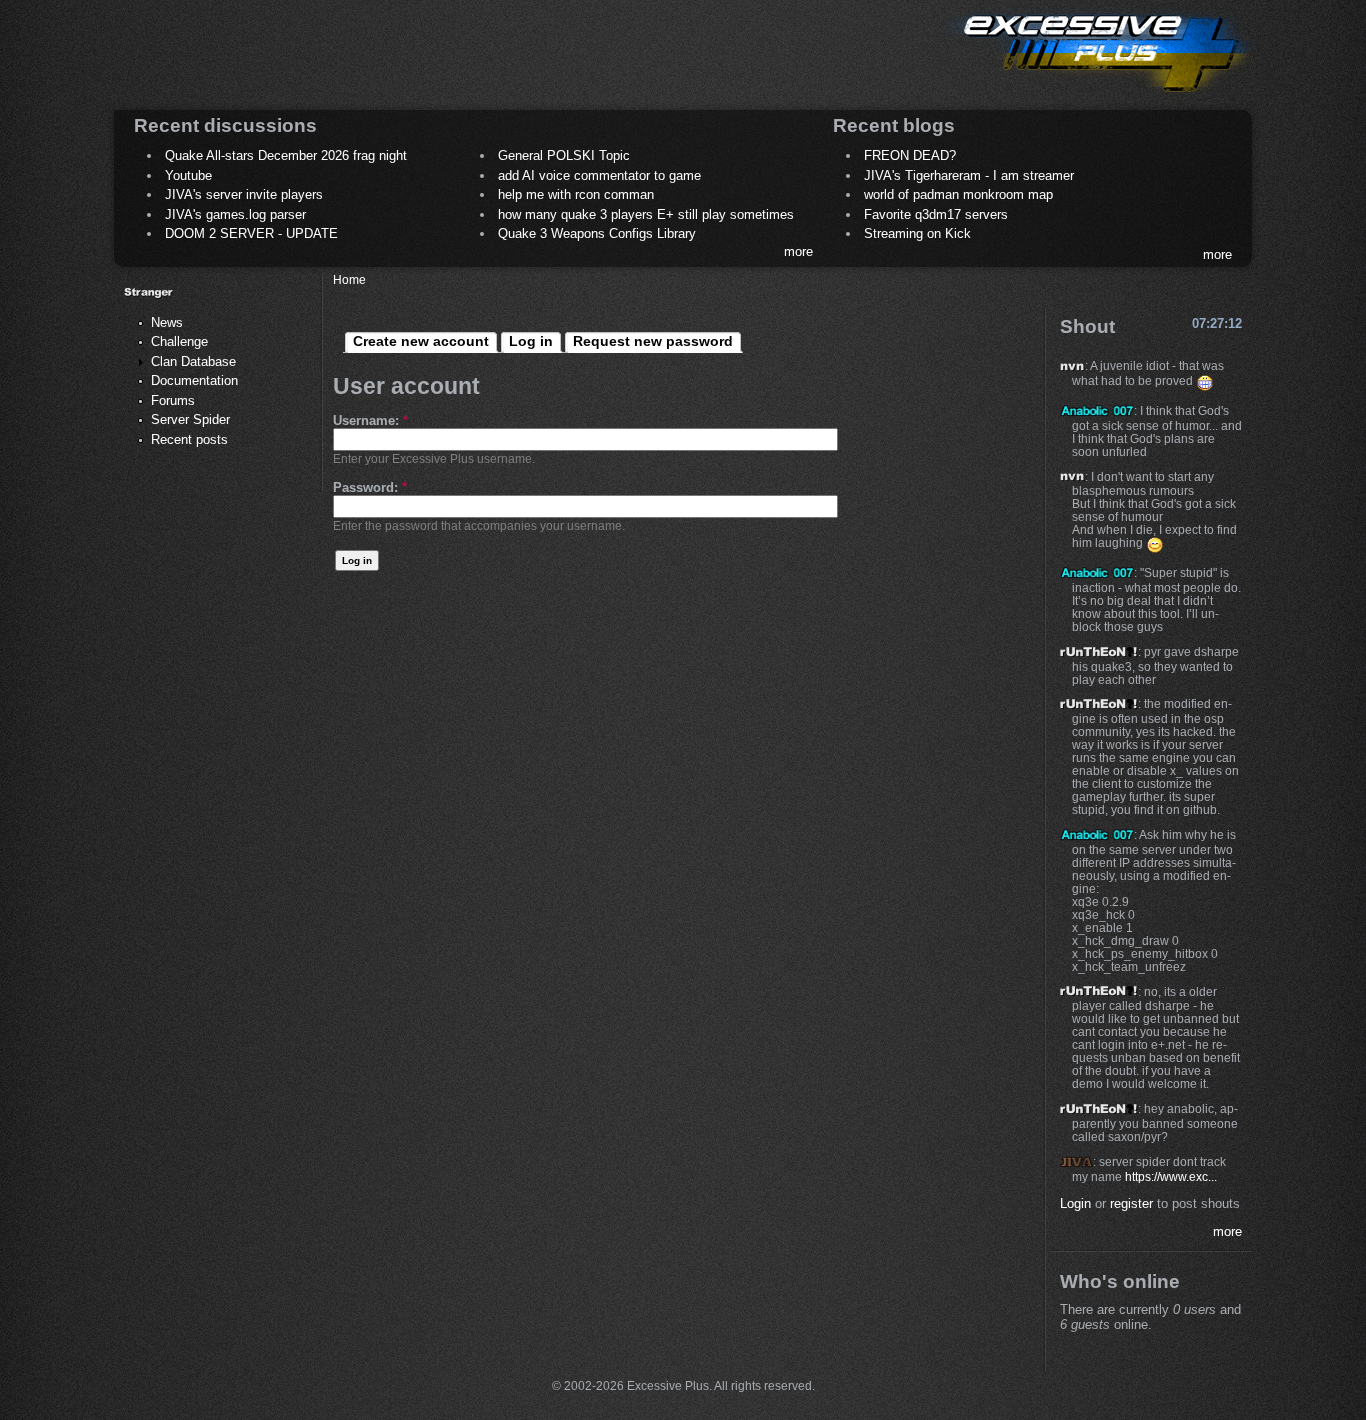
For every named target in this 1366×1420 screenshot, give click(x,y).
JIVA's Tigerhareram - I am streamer (969, 175)
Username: (370, 420)
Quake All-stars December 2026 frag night (286, 155)
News (167, 322)
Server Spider (190, 419)
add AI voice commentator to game (599, 175)
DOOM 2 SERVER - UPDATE (251, 233)
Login (1075, 1203)
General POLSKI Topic (564, 155)
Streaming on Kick (917, 233)
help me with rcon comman (576, 194)
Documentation (194, 380)
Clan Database (193, 361)
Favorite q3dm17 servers (936, 214)
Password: (370, 487)
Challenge (179, 341)
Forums (173, 400)
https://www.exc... (1171, 1176)
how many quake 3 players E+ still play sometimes (646, 214)
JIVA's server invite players (244, 194)
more (798, 251)
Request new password (653, 341)
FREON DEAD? (910, 155)
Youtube (188, 175)
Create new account (421, 341)
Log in (531, 341)
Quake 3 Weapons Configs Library (597, 233)
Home (349, 279)
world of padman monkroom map (958, 194)
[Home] (1099, 95)
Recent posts (189, 439)
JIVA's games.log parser (235, 214)
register (1131, 1203)
